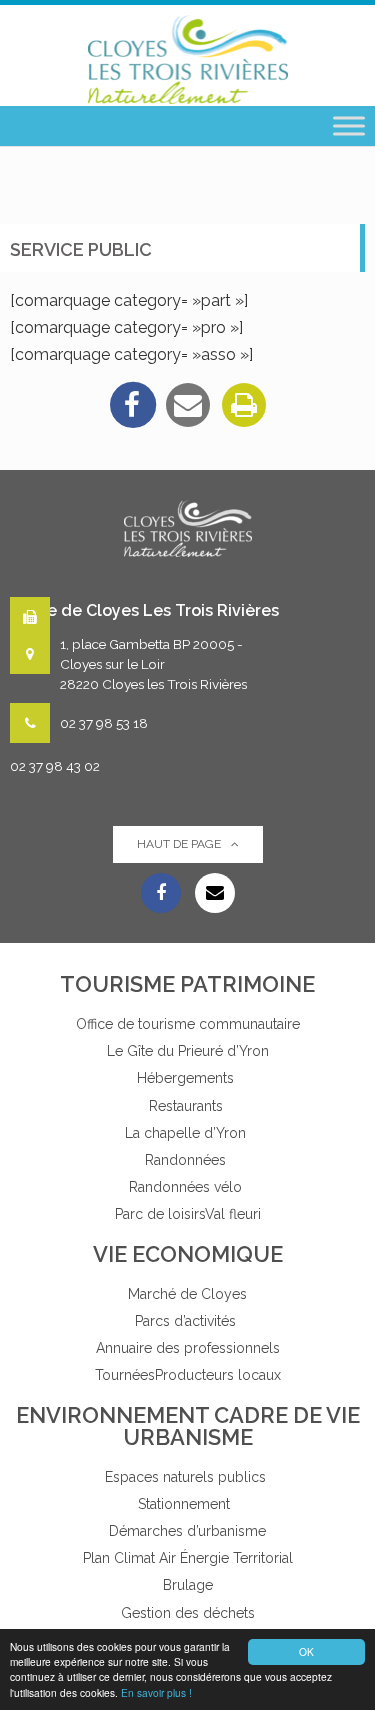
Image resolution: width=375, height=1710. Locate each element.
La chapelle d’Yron (187, 1133)
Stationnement (188, 1504)
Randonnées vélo (187, 1187)
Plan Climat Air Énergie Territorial (188, 1558)
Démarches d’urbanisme (187, 1531)
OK (306, 1651)
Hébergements (187, 1078)
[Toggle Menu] (349, 126)
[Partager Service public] (188, 405)
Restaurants (188, 1106)
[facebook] (132, 405)
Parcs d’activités (187, 1321)
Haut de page (179, 844)
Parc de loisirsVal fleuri (188, 1214)
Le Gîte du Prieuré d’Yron (188, 1051)
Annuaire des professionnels (188, 1348)
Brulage (188, 1585)
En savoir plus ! (156, 1692)
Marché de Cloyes (187, 1294)
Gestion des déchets (188, 1613)
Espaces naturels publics (187, 1477)
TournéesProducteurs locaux (188, 1375)
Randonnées (187, 1160)
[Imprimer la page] (244, 405)
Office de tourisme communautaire (188, 1024)
